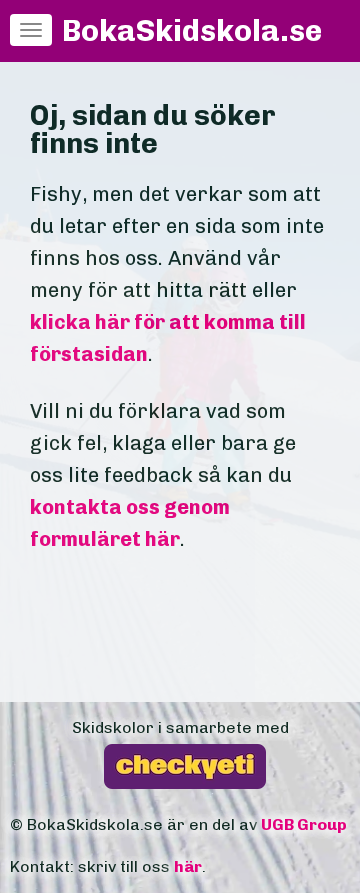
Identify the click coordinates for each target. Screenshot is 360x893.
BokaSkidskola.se (192, 31)
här (188, 866)
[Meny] (31, 30)
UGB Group (304, 824)
